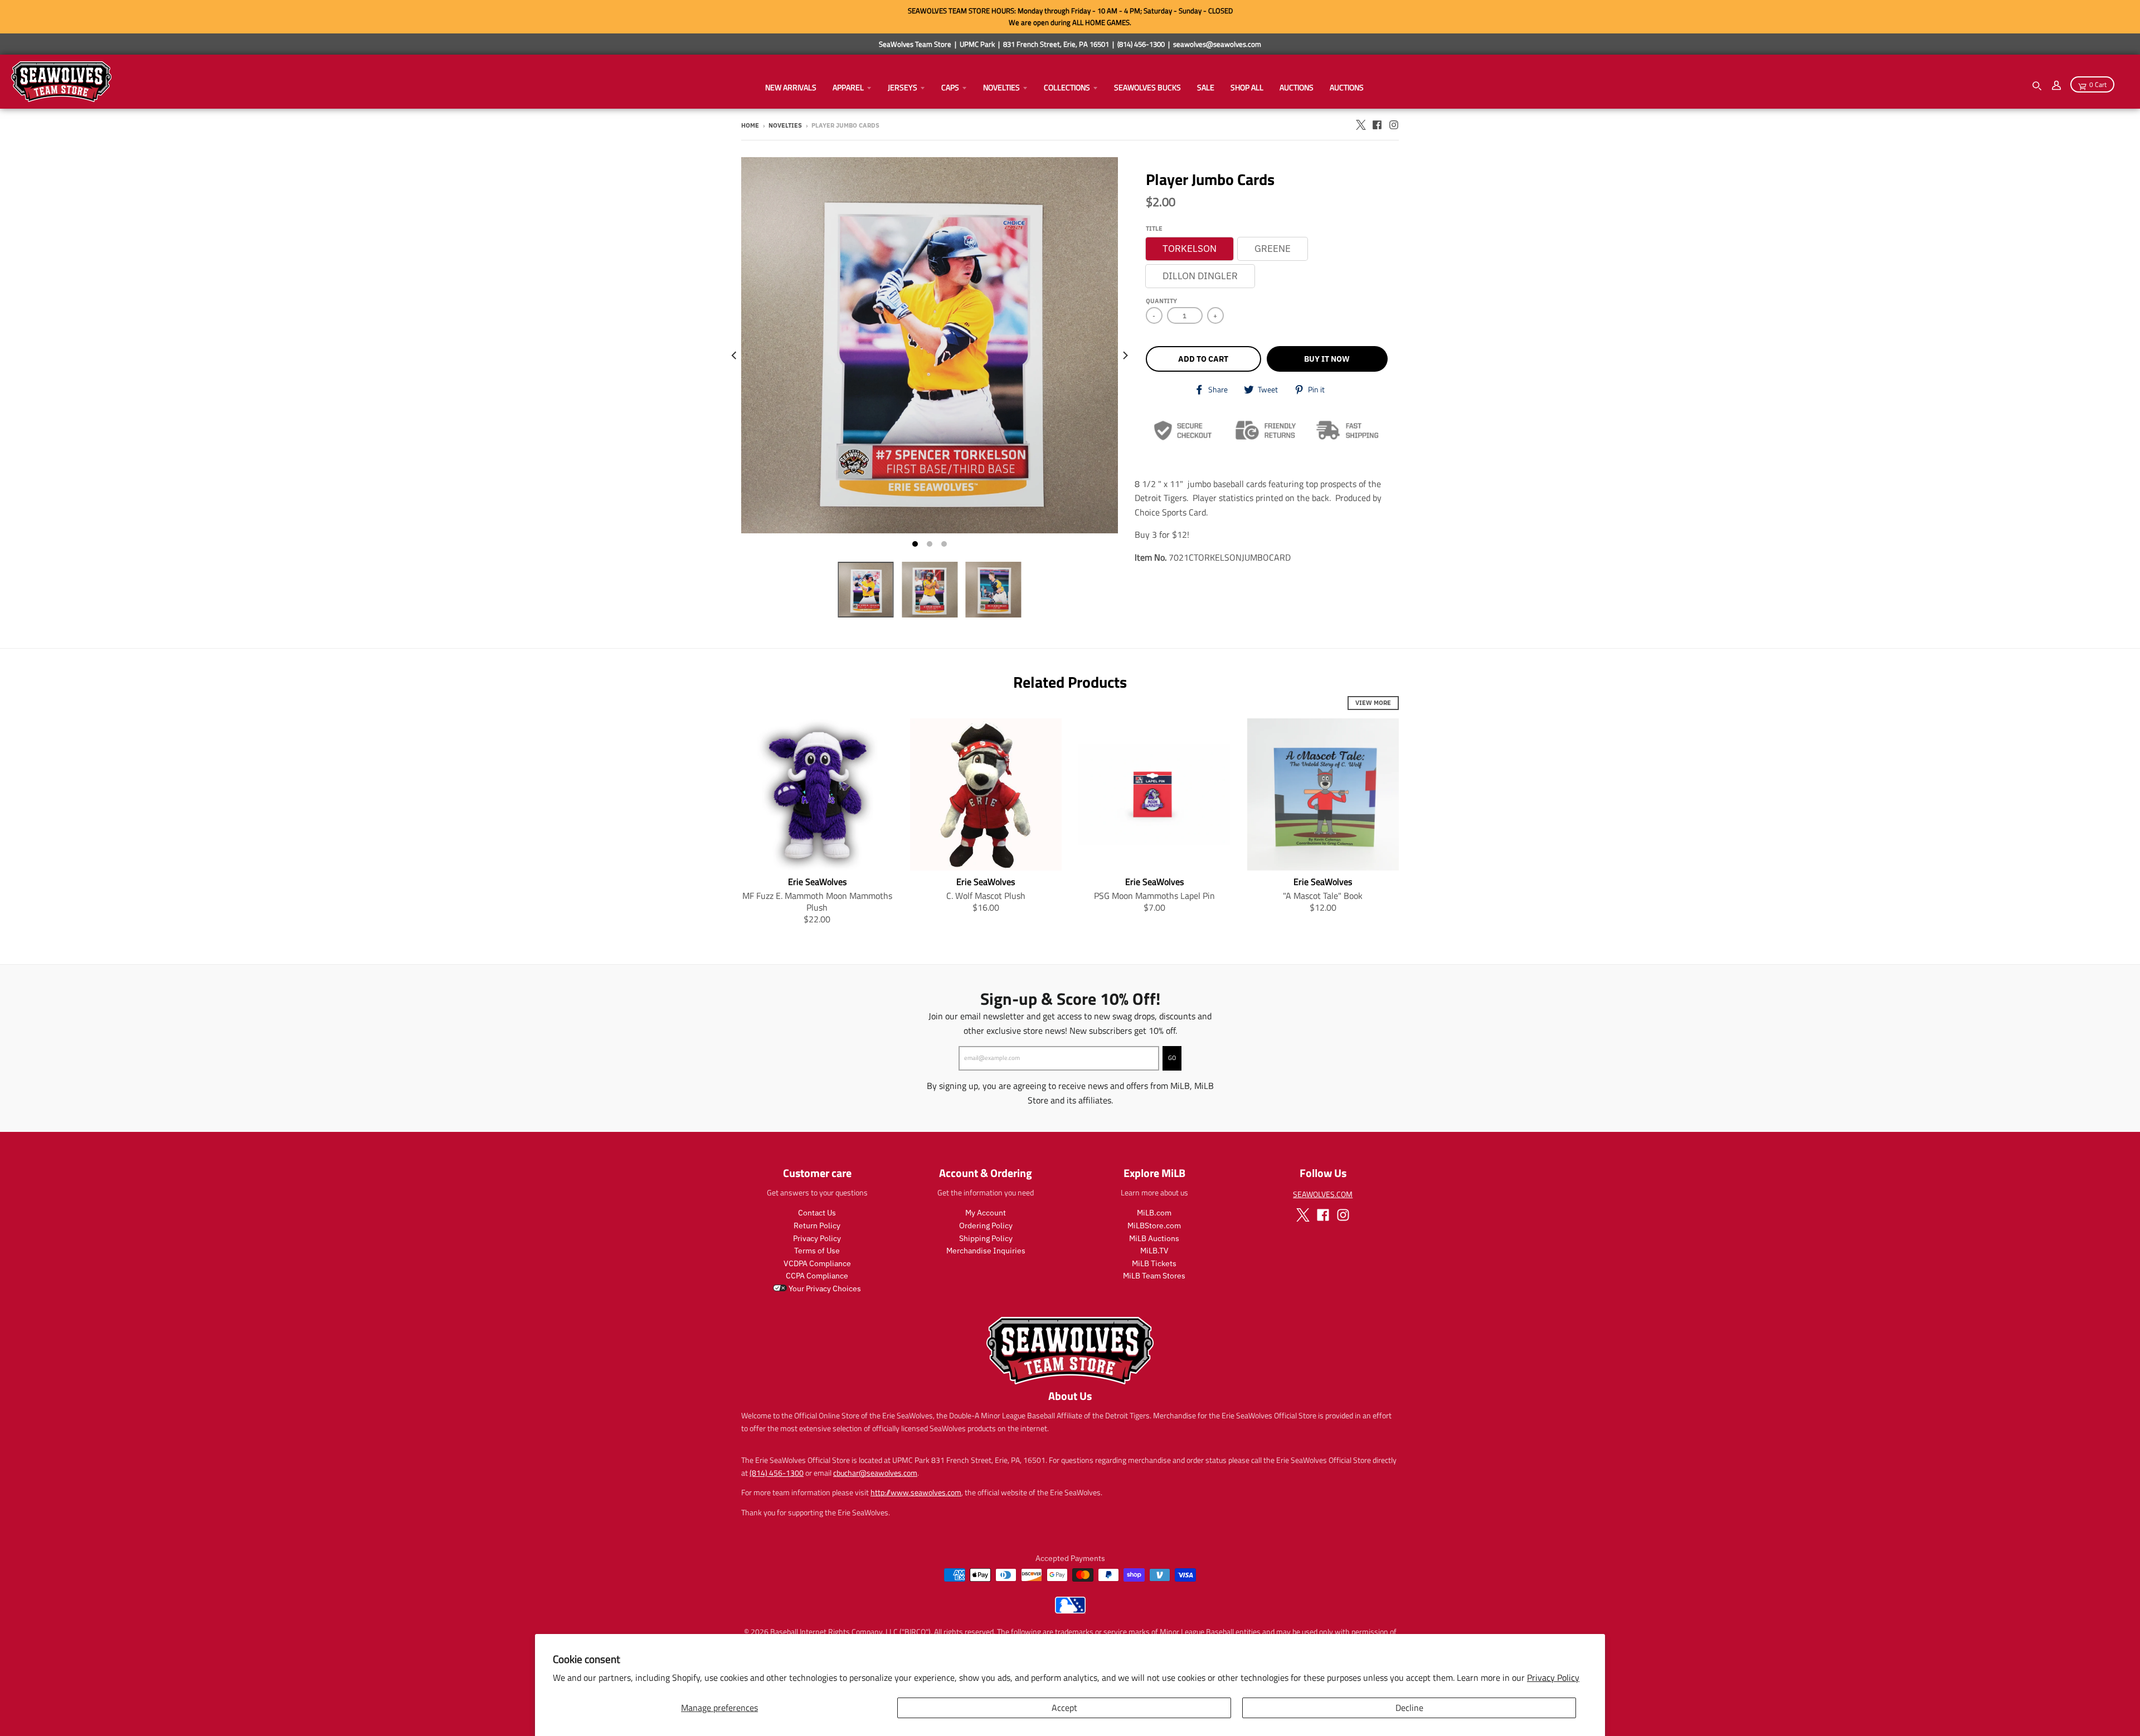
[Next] (1125, 356)
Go (1172, 1058)
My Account (986, 1213)
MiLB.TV (1154, 1251)
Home (750, 125)
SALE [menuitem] (1206, 87)
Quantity (1161, 301)
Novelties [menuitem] (1001, 87)
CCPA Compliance (817, 1276)
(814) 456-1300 (777, 1473)
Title (1154, 228)
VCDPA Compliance (817, 1263)
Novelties (785, 125)
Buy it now (1327, 359)
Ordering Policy (986, 1226)
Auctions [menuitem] (1297, 87)
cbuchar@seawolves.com (875, 1473)
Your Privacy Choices (824, 1288)
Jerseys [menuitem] (903, 87)
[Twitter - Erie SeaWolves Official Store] (1360, 125)
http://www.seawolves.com (916, 1492)
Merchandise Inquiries (986, 1251)
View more (1373, 703)
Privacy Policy (1553, 1677)
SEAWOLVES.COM (1323, 1194)
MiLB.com (1154, 1213)
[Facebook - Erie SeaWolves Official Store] (1377, 125)
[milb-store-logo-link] (1070, 1611)
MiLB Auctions (1154, 1238)
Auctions (1347, 87)
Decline (1409, 1708)
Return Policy (817, 1226)
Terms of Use (817, 1251)
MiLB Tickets (1154, 1263)
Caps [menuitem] (950, 87)
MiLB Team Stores (1154, 1276)
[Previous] (735, 356)
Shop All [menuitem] (1247, 87)
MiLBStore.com (1154, 1226)
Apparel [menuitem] (848, 87)
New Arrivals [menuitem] (791, 87)
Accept (1064, 1708)
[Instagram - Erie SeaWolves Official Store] (1394, 125)
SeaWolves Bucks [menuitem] (1147, 87)
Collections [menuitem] (1067, 87)
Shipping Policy (986, 1238)
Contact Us (817, 1213)
